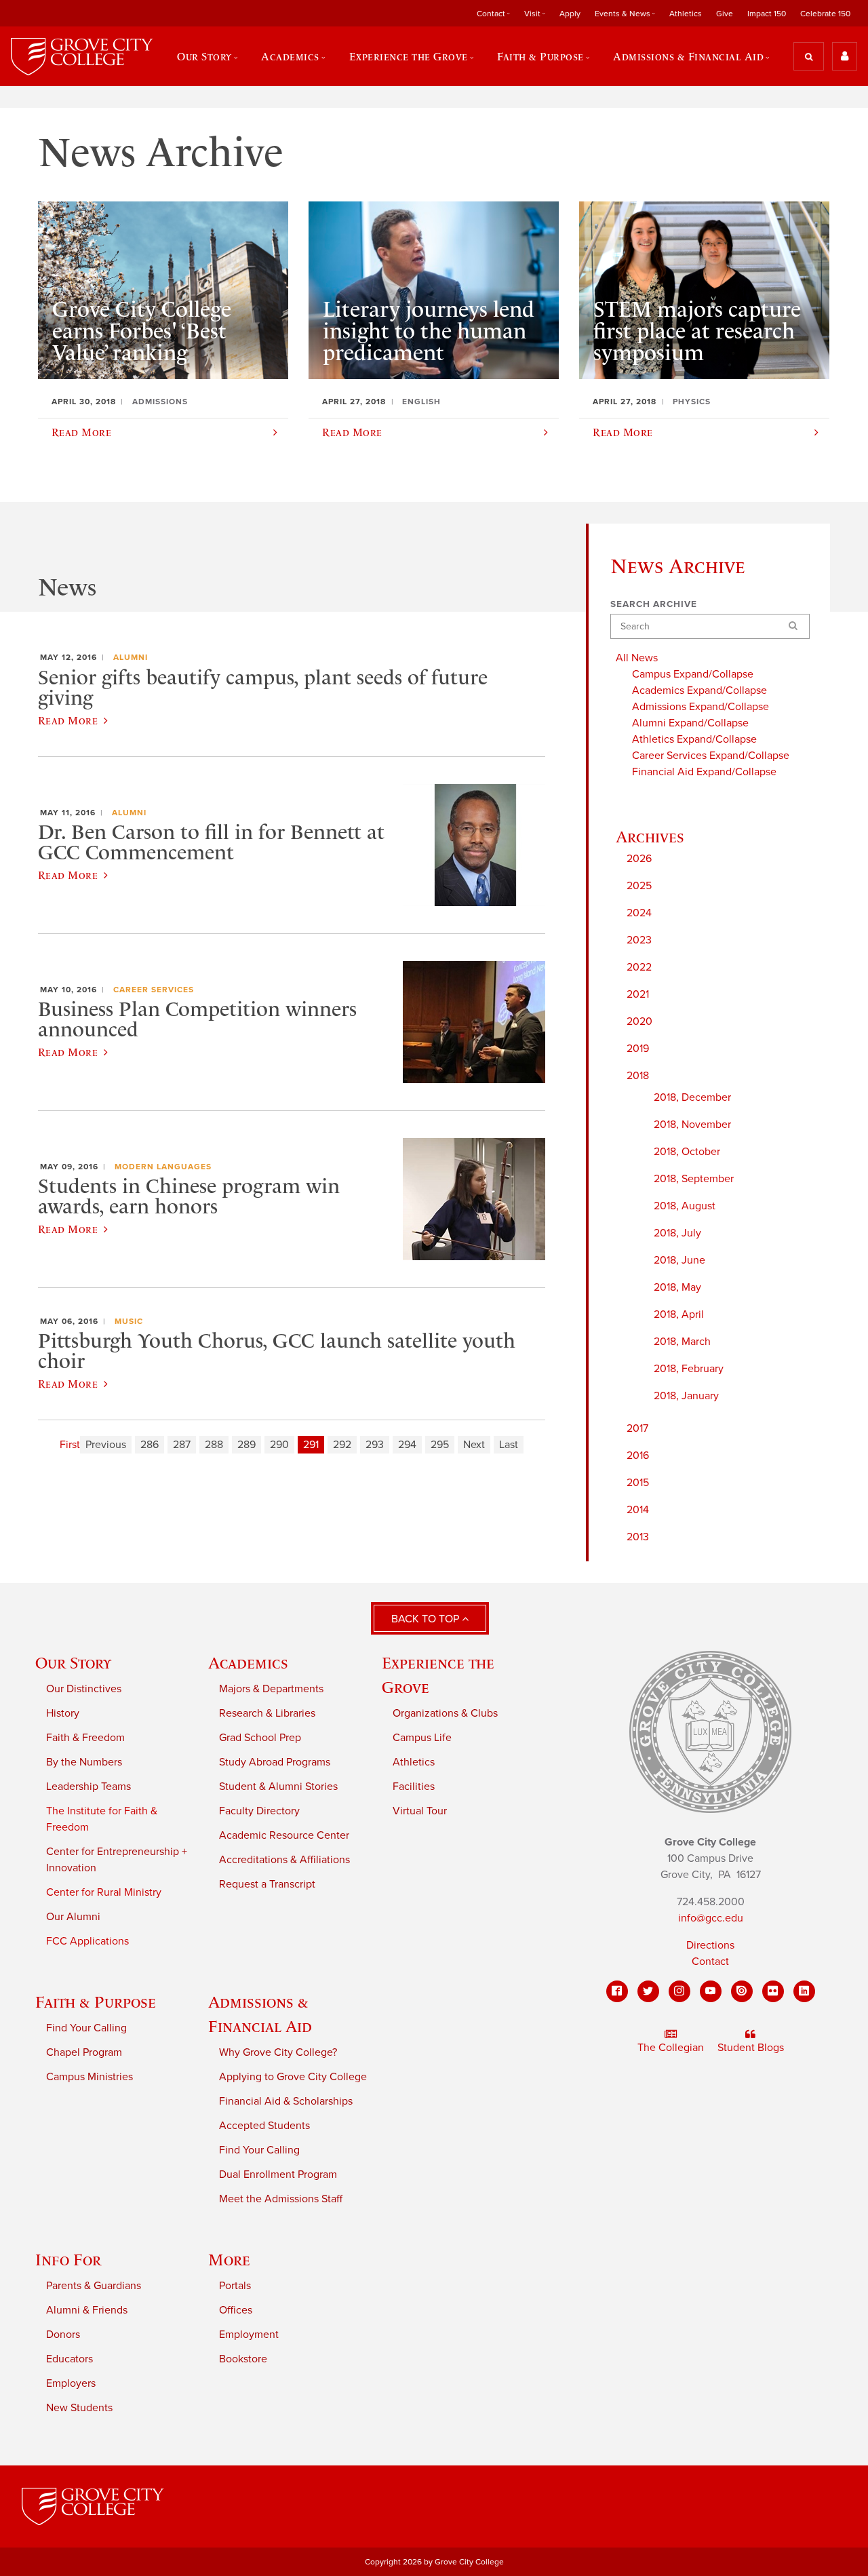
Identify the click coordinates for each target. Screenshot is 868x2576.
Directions (710, 1945)
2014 (638, 1510)
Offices (236, 2310)
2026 (639, 859)
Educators (70, 2359)
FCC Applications (87, 1941)
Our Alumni (73, 1917)
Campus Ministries (90, 2077)
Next (474, 1445)
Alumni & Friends (87, 2310)
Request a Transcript (267, 1884)
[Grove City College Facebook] (617, 1991)
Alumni (131, 657)
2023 (639, 940)
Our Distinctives (84, 1689)
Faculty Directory (259, 1811)
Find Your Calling (86, 2028)
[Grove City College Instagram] (679, 1991)
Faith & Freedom (85, 1738)
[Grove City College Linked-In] (804, 1991)
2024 (639, 913)
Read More (68, 720)
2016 (638, 1456)
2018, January (686, 1396)
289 (246, 1445)
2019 (638, 1049)
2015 (638, 1483)
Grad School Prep (260, 1738)
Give (725, 14)
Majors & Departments (271, 1689)
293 (375, 1445)
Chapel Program (84, 2052)
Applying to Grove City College (293, 2077)
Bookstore (243, 2359)
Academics (248, 1663)
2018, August (685, 1206)
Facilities (414, 1787)
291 (311, 1445)
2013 (638, 1537)
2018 (638, 1076)
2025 (639, 886)
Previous (106, 1445)
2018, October (687, 1152)
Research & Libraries (267, 1713)
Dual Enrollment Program (278, 2174)
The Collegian (671, 2048)
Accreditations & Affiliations (284, 1860)
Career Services (154, 990)
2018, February (689, 1369)
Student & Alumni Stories (278, 1787)
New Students (79, 2408)
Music (129, 1321)
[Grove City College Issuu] (742, 1991)
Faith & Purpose (96, 2002)
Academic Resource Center (284, 1835)
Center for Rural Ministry (104, 1892)
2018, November (692, 1125)
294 (407, 1445)
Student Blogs (751, 2048)
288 (214, 1445)
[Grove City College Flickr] (773, 1991)
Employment (249, 2335)
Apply (570, 14)
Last (509, 1445)
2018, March (682, 1342)
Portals (235, 2286)
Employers (71, 2383)
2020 (639, 1021)
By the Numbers (84, 1762)
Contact (710, 1962)
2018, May (677, 1287)
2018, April (679, 1314)
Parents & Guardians (94, 2286)
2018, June (679, 1260)
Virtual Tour (420, 1811)
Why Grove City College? (278, 2052)
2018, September (694, 1179)
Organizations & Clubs (445, 1713)
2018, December (692, 1097)
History (63, 1713)
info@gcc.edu (711, 1918)
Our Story (73, 1663)
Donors (63, 2335)
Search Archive (654, 604)
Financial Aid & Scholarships (286, 2101)
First (70, 1445)
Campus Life (422, 1738)
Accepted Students (264, 2126)
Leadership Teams (88, 1787)
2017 (637, 1428)
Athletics (686, 14)
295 (440, 1445)
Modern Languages (163, 1167)
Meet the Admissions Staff (281, 2199)
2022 (639, 967)
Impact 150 (767, 14)
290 (279, 1445)
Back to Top (427, 1619)
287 (182, 1445)
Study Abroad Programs (275, 1762)
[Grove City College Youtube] (711, 1991)
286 (150, 1445)
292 (342, 1445)
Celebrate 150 (825, 14)
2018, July (677, 1233)
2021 (638, 994)
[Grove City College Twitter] (648, 1991)
